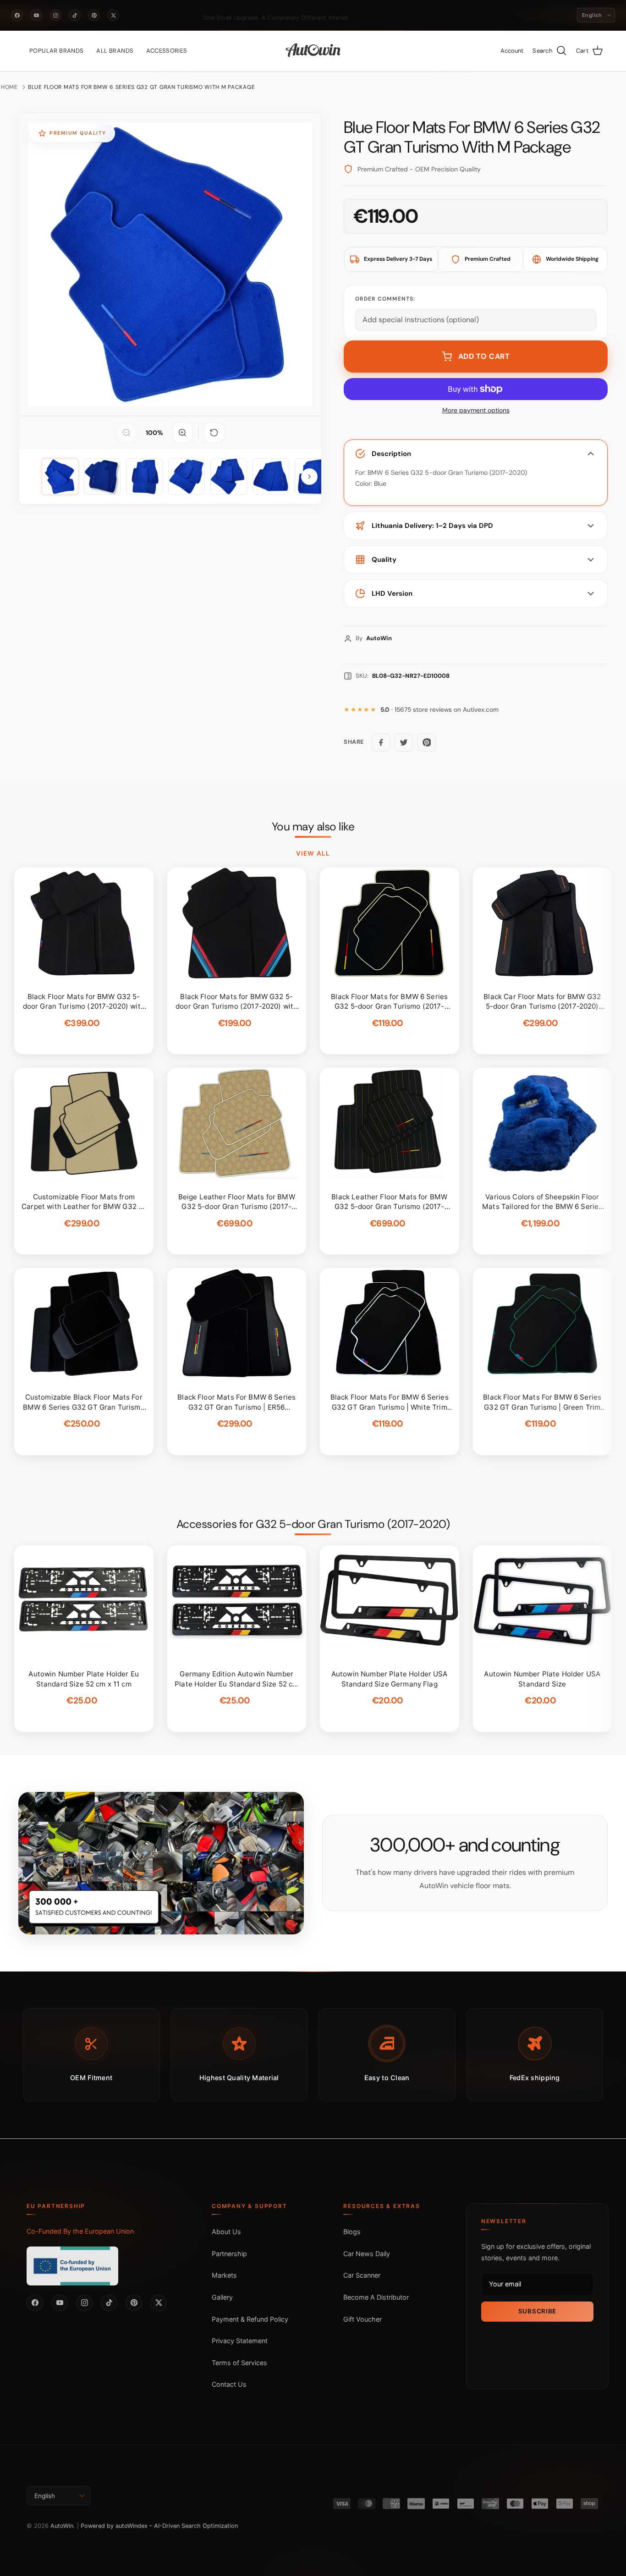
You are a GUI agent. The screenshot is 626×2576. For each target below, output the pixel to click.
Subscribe (537, 2311)
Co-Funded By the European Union (80, 2231)
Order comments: (385, 299)
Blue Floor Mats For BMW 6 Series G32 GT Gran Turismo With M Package (141, 87)
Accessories (167, 51)
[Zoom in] (182, 433)
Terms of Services (239, 2363)
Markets (224, 2275)
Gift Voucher (362, 2319)
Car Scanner (362, 2275)
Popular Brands (56, 51)
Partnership (229, 2254)
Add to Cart (484, 356)
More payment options (476, 410)
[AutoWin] (313, 51)
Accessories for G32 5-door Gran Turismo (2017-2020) (313, 1524)
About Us (226, 2232)
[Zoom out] (126, 433)
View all (313, 853)
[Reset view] (214, 433)
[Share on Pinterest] (427, 742)
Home (9, 87)
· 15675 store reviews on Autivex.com (439, 710)
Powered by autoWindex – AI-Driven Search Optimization (159, 2526)
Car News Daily (367, 2254)
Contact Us (229, 2384)
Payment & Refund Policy (250, 2319)
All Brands (115, 51)
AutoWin (62, 2526)
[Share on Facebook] (381, 742)
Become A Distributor (376, 2297)
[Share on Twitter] (404, 742)
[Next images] (309, 477)
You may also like (313, 827)
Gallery (222, 2297)
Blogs (352, 2232)
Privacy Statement (240, 2341)
